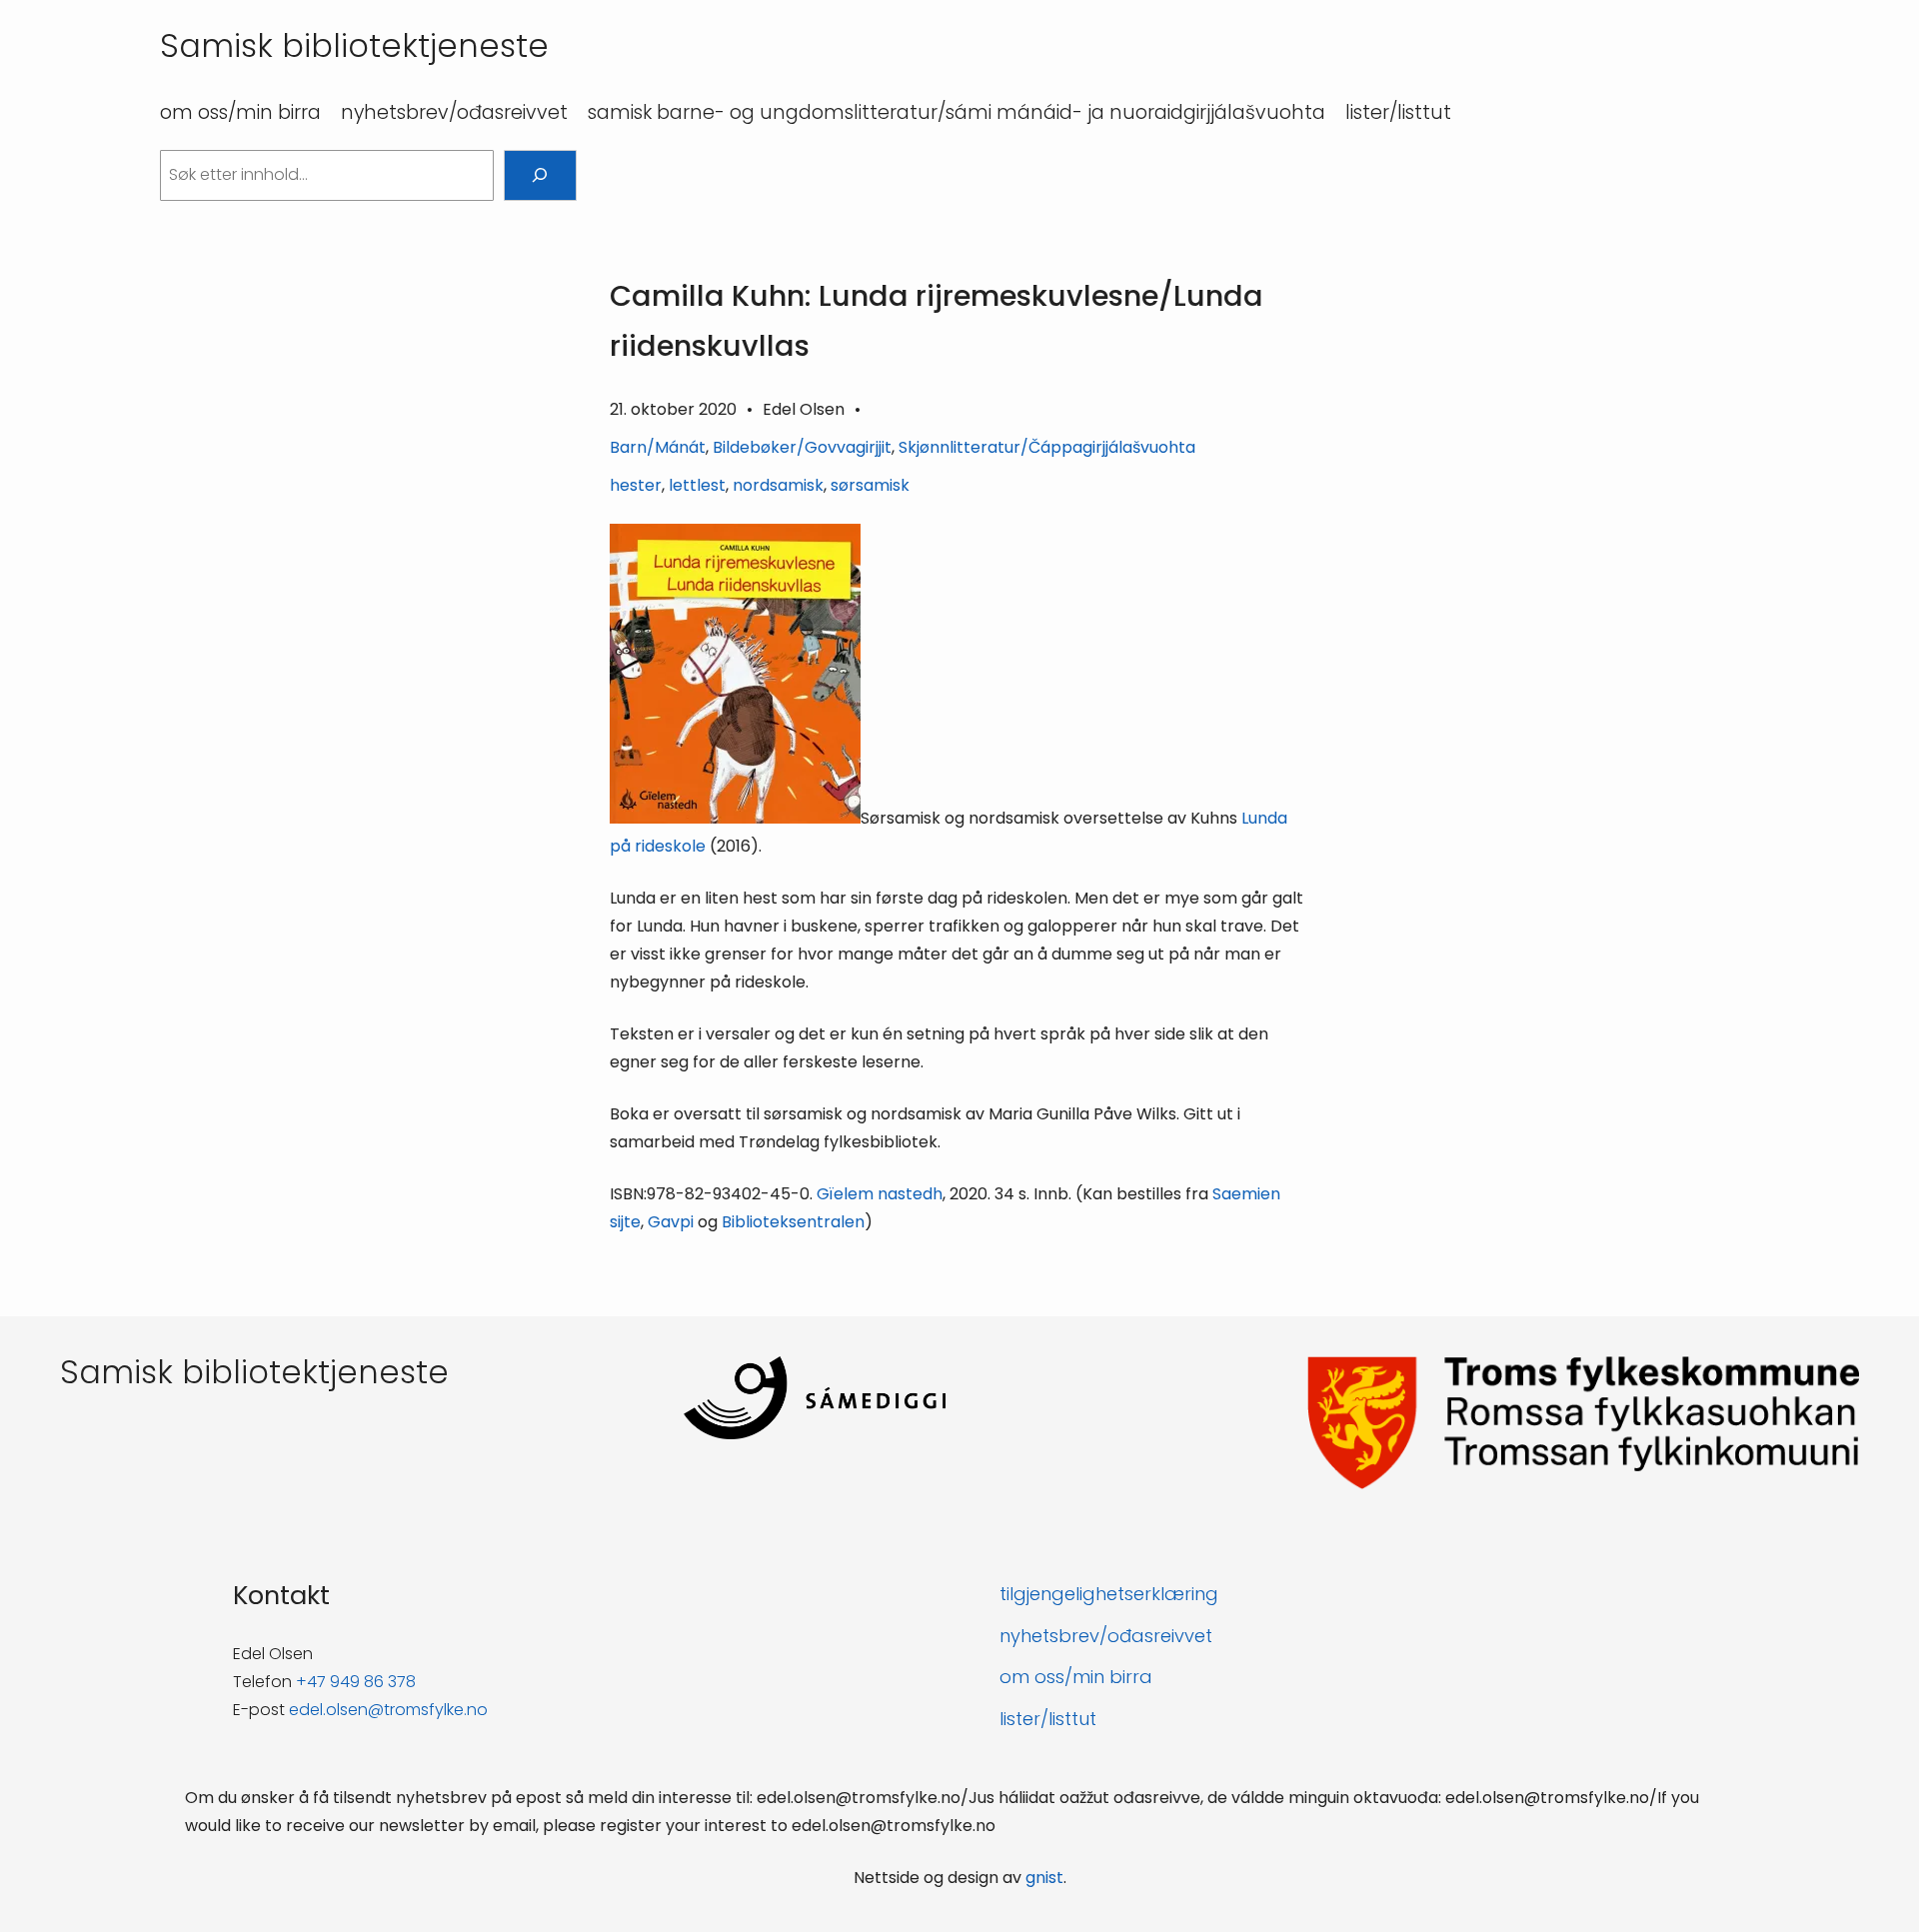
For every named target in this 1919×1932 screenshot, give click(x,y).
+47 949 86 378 (356, 1682)
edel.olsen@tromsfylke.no (388, 1710)
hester (636, 485)
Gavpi (671, 1222)
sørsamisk (870, 485)
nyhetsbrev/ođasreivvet (1106, 1636)
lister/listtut (1048, 1719)
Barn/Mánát (658, 447)
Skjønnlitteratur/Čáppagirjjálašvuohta (1047, 447)
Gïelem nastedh (880, 1194)
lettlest (697, 485)
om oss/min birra (1076, 1677)
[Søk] (540, 175)
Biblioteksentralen (793, 1222)
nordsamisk (778, 485)
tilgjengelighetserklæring (1109, 1594)
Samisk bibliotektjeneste (354, 45)
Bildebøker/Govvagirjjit (802, 447)
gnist (1044, 1878)
